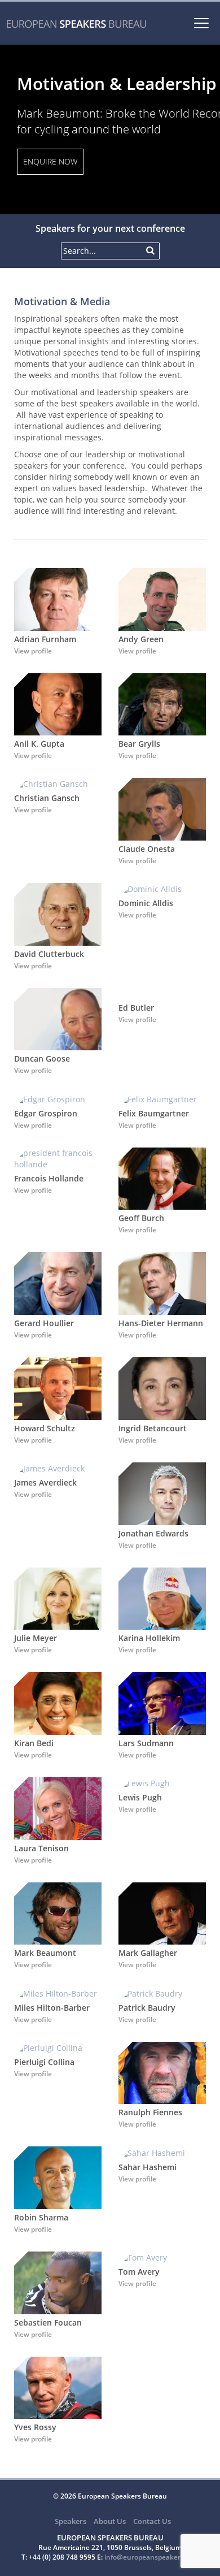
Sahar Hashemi (148, 2167)
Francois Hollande (49, 1178)
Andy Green (141, 639)
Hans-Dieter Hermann (161, 1323)
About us (110, 2521)
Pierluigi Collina (44, 2062)
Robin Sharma (41, 2217)
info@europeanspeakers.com (152, 2557)
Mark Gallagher (148, 1953)
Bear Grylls (139, 744)
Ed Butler (136, 1008)
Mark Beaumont (45, 1953)
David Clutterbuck (49, 954)
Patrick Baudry (147, 2008)
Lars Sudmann (146, 1743)
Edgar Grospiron (46, 1113)
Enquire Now (50, 161)
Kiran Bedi (34, 1743)
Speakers (71, 2521)
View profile (33, 651)
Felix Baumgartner (154, 1113)
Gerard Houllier (44, 1323)
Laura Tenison (41, 1848)
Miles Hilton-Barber (52, 2008)
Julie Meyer (36, 1638)
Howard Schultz (45, 1428)
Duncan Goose (42, 1058)
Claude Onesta (147, 849)
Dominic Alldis (146, 903)
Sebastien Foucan (48, 2322)
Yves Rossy (35, 2427)
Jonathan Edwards (153, 1533)
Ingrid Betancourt (153, 1428)
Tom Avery (139, 2272)
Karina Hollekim (149, 1638)
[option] (110, 129)
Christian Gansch (47, 798)
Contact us (152, 2521)
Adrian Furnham (45, 639)
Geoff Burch (141, 1218)
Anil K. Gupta (39, 744)
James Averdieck (45, 1482)
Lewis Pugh (140, 1797)
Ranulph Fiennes (150, 2112)
